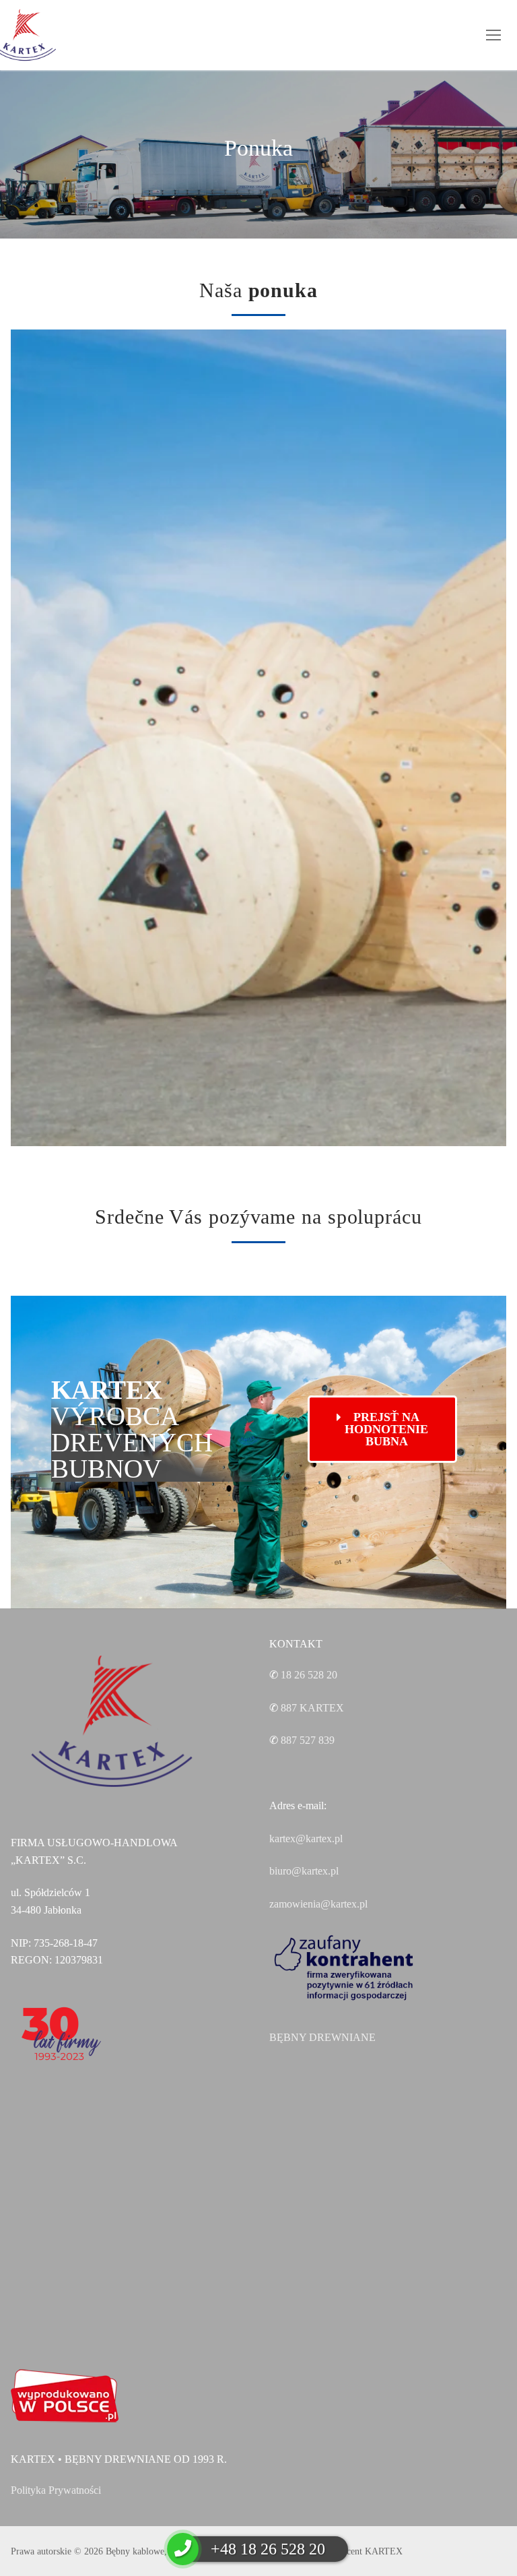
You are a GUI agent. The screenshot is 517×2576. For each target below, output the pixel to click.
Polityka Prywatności (56, 2490)
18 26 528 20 (309, 1675)
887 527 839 (308, 1740)
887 (312, 1708)
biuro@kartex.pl (304, 1871)
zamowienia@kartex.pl (318, 1904)
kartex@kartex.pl (306, 1839)
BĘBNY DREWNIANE (322, 2037)
